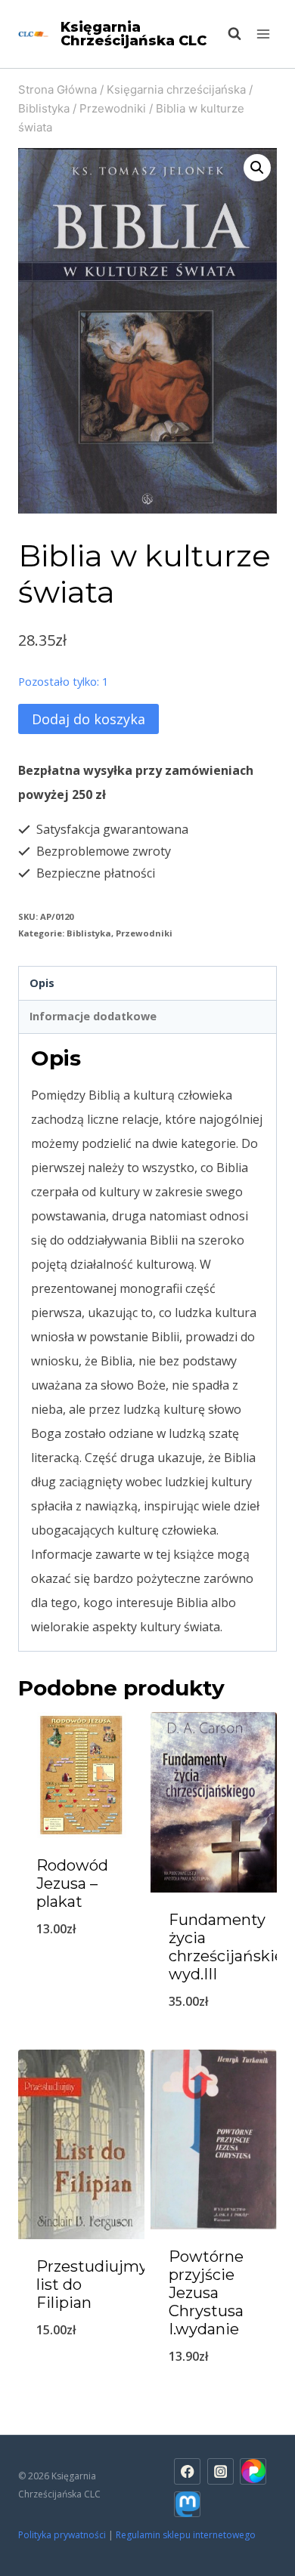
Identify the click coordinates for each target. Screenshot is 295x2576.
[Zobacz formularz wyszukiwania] (227, 34)
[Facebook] (187, 2471)
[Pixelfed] (253, 2471)
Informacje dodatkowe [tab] (93, 1016)
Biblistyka (89, 933)
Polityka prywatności (62, 2535)
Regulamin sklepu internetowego (187, 2535)
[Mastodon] (187, 2505)
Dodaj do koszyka (88, 719)
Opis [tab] (42, 983)
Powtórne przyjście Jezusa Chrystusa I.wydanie (206, 2293)
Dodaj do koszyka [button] (81, 1968)
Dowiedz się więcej (82, 2369)
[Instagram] (220, 2471)
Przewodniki (144, 933)
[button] (257, 168)
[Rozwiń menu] (263, 34)
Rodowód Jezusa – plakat (72, 1883)
